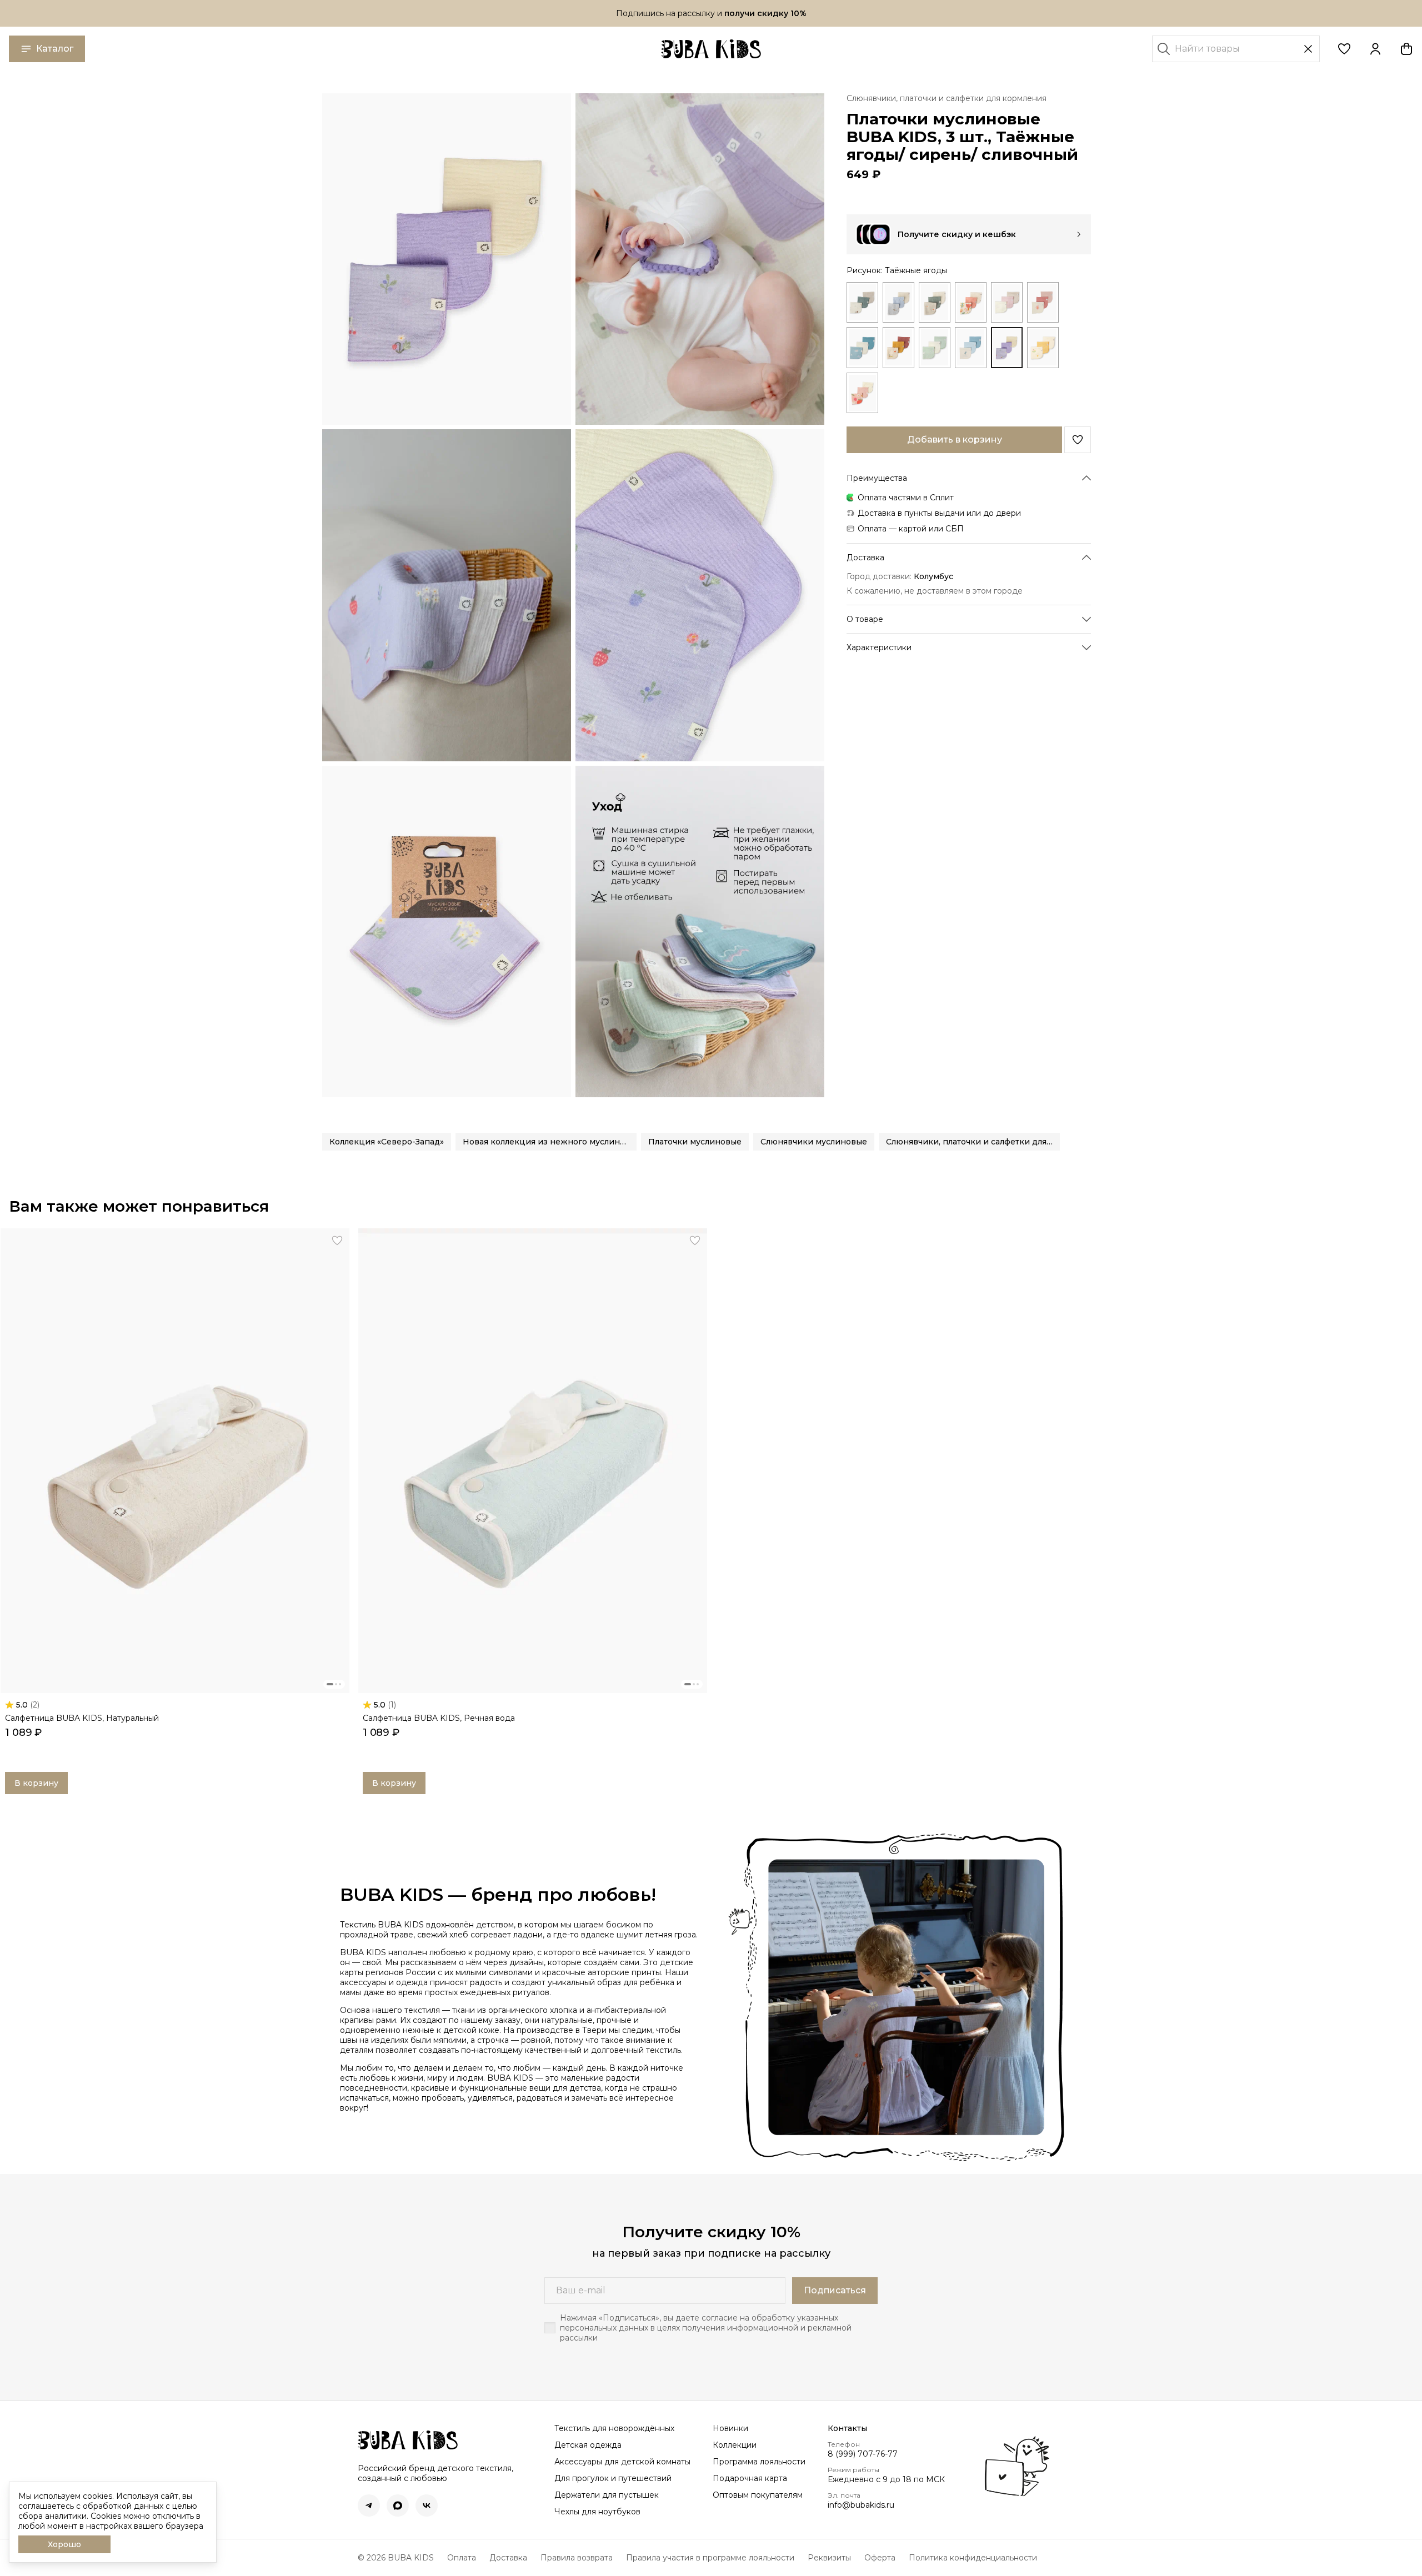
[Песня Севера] (1007, 302)
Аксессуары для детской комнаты (622, 2462)
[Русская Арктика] (862, 347)
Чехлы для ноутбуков (597, 2512)
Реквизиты (829, 2558)
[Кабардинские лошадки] (935, 302)
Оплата (462, 2558)
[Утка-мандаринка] (1043, 347)
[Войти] (1375, 49)
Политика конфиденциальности (973, 2558)
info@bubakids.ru (861, 2505)
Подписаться (835, 2290)
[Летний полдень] (971, 302)
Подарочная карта (750, 2478)
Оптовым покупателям (758, 2495)
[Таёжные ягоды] (1007, 347)
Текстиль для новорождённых (614, 2428)
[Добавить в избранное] (1078, 440)
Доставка (508, 2558)
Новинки (730, 2428)
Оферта (880, 2558)
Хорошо (64, 2544)
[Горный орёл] (898, 302)
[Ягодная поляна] (862, 392)
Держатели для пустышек (607, 2495)
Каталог (55, 49)
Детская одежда (588, 2445)
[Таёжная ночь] (971, 347)
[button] (1344, 49)
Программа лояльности (759, 2462)
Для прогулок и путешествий (613, 2478)
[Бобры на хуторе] (862, 302)
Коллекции (735, 2445)
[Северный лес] (935, 347)
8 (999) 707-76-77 (863, 2454)
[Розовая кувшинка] (1043, 302)
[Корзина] (1406, 49)
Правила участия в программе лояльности (710, 2558)
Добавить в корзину (955, 440)
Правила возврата (577, 2558)
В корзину (36, 1783)
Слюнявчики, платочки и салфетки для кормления (947, 98)
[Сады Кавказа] (898, 347)
